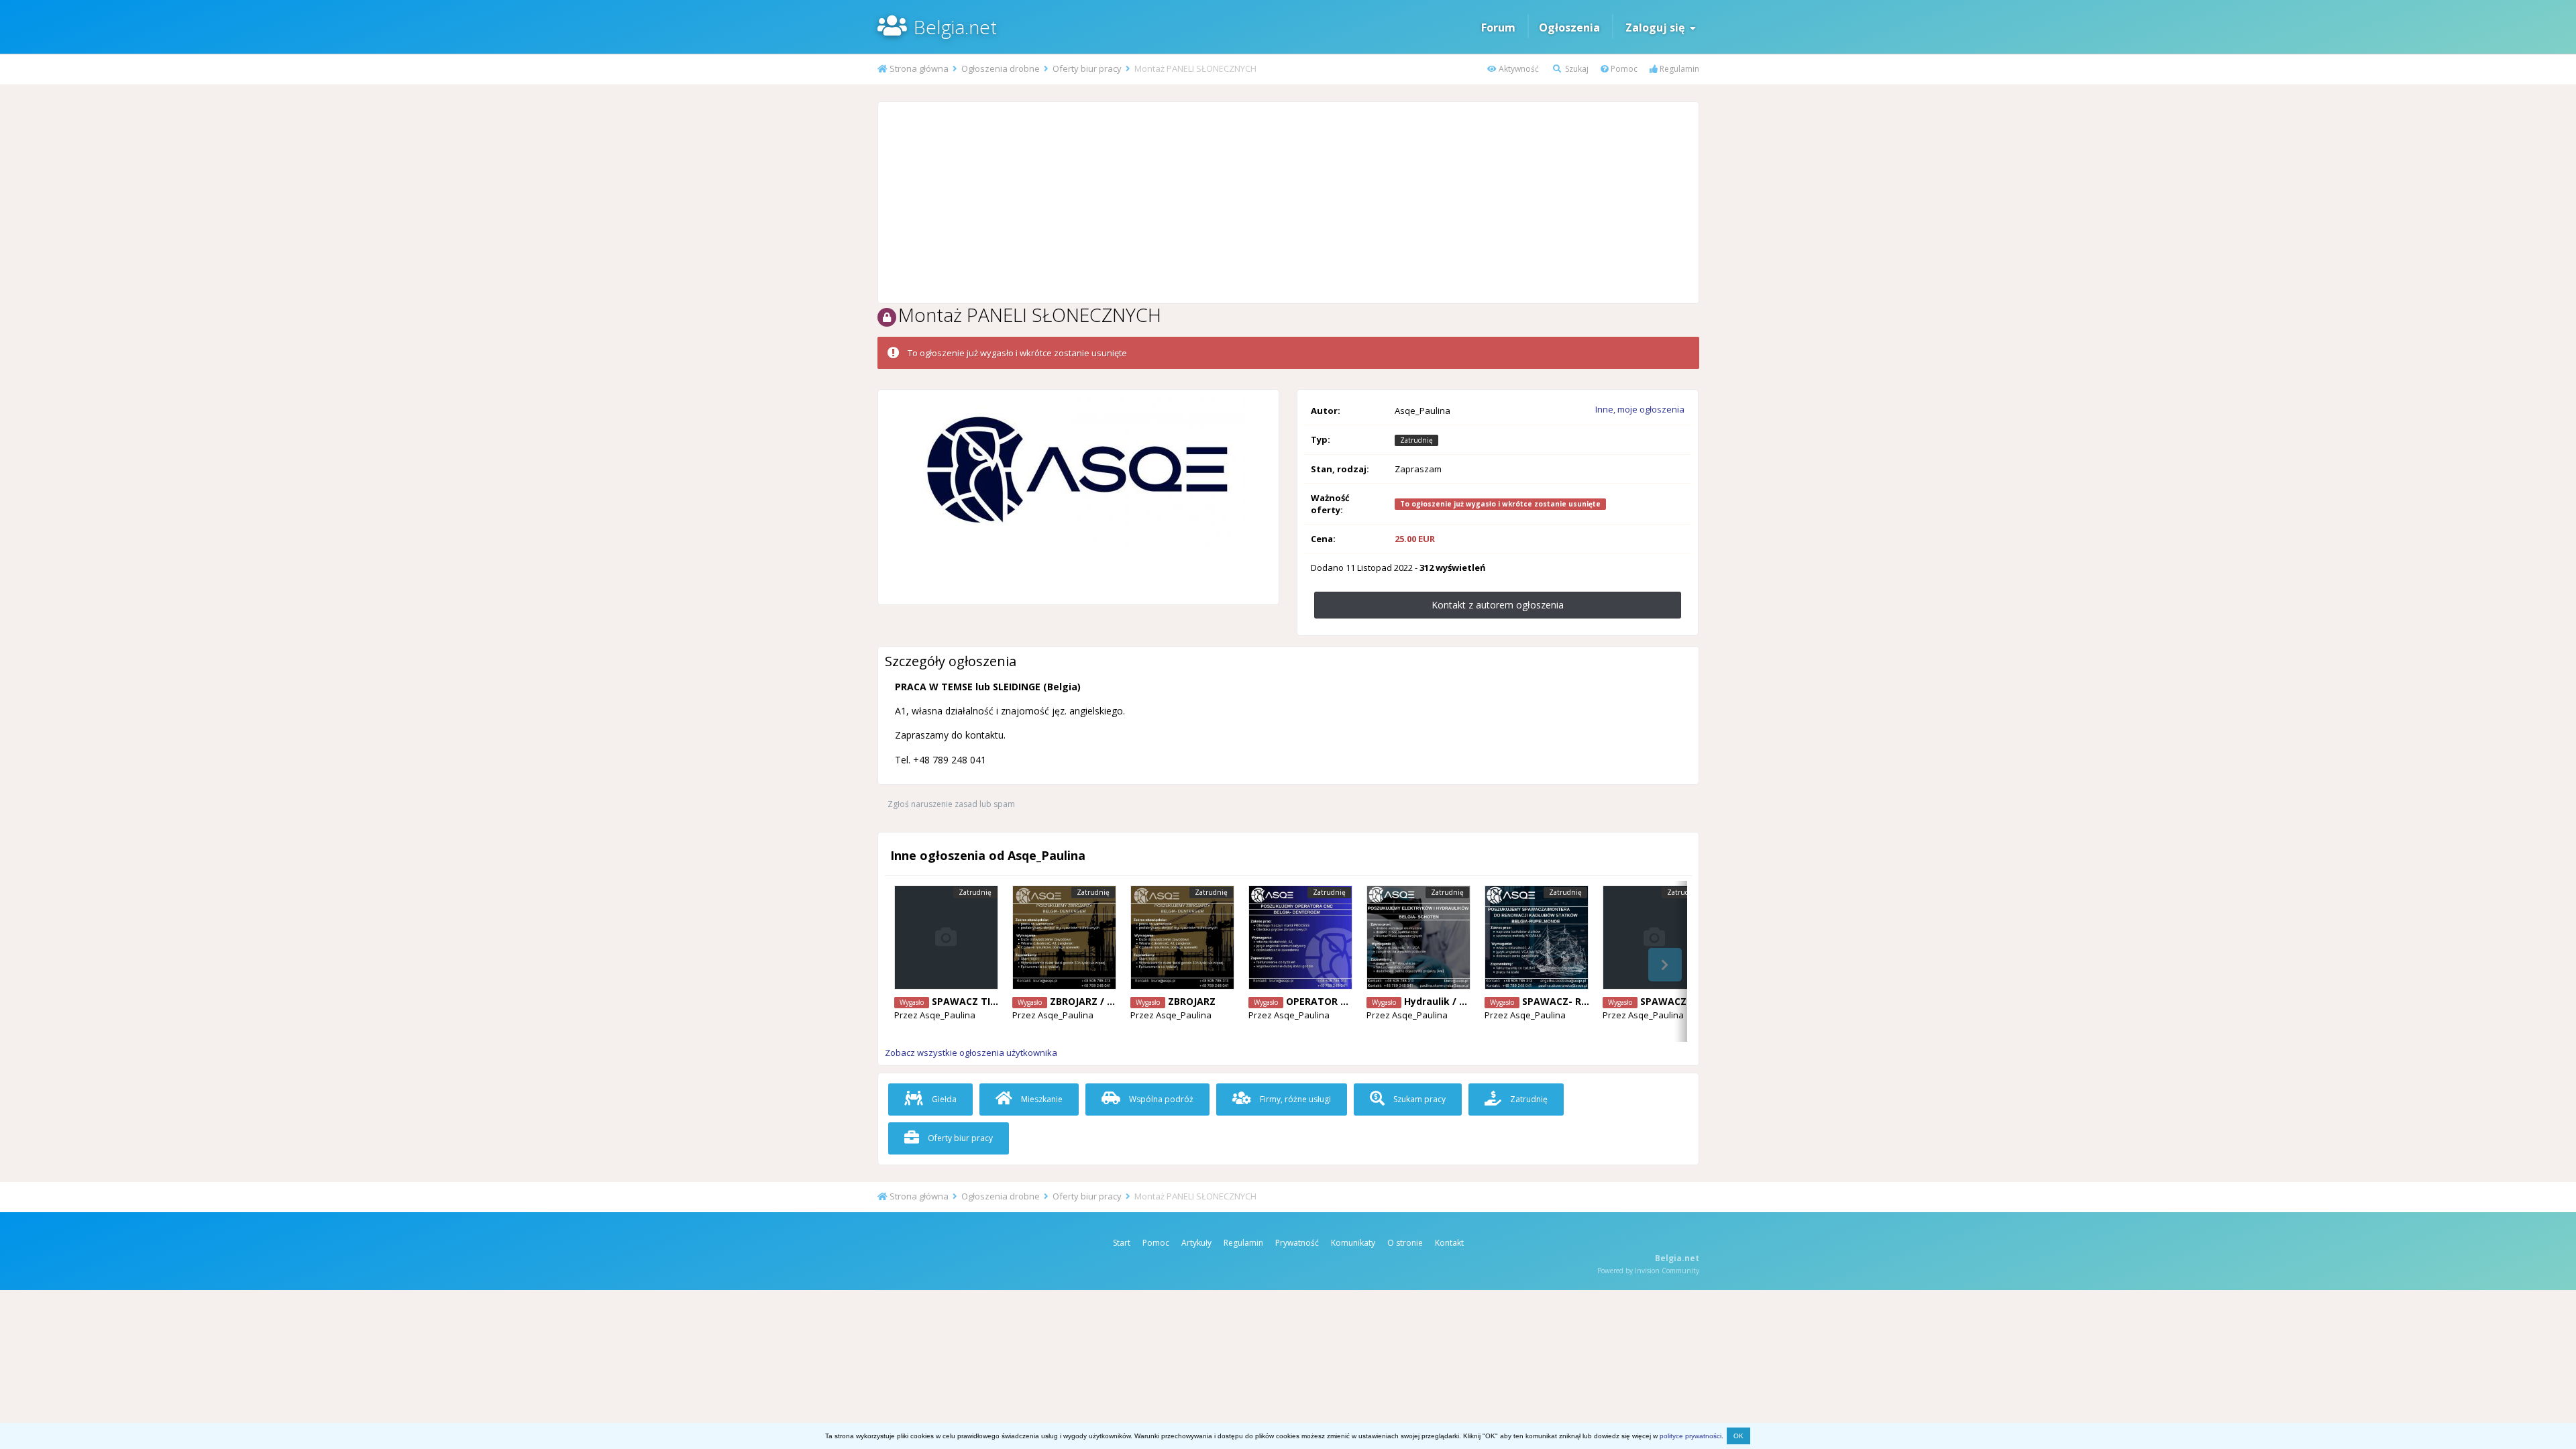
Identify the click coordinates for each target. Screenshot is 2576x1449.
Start (1122, 1243)
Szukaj (1576, 69)
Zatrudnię (1528, 1099)
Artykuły (1196, 1243)
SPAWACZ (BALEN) (1684, 1001)
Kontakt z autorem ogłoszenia (1498, 605)
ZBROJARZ (1192, 1001)
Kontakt (1449, 1243)
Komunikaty (1353, 1243)
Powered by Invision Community (1648, 1271)
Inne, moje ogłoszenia (1640, 409)
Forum (1498, 28)
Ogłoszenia (1569, 28)
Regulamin (1678, 69)
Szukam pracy (1418, 1099)
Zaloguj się (1658, 28)
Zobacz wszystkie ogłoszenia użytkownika (971, 1053)
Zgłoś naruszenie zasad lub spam (951, 804)
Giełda (943, 1099)
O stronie (1405, 1243)
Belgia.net (955, 27)
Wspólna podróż (1160, 1099)
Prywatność (1297, 1243)
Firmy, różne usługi (1294, 1099)
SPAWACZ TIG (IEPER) (982, 1001)
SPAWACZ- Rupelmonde (1579, 1001)
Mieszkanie (1041, 1099)
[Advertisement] (1288, 203)
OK (1738, 1436)
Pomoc (1623, 69)
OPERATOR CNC (1323, 1001)
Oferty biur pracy (959, 1138)
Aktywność (1518, 69)
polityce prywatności (1690, 1436)
